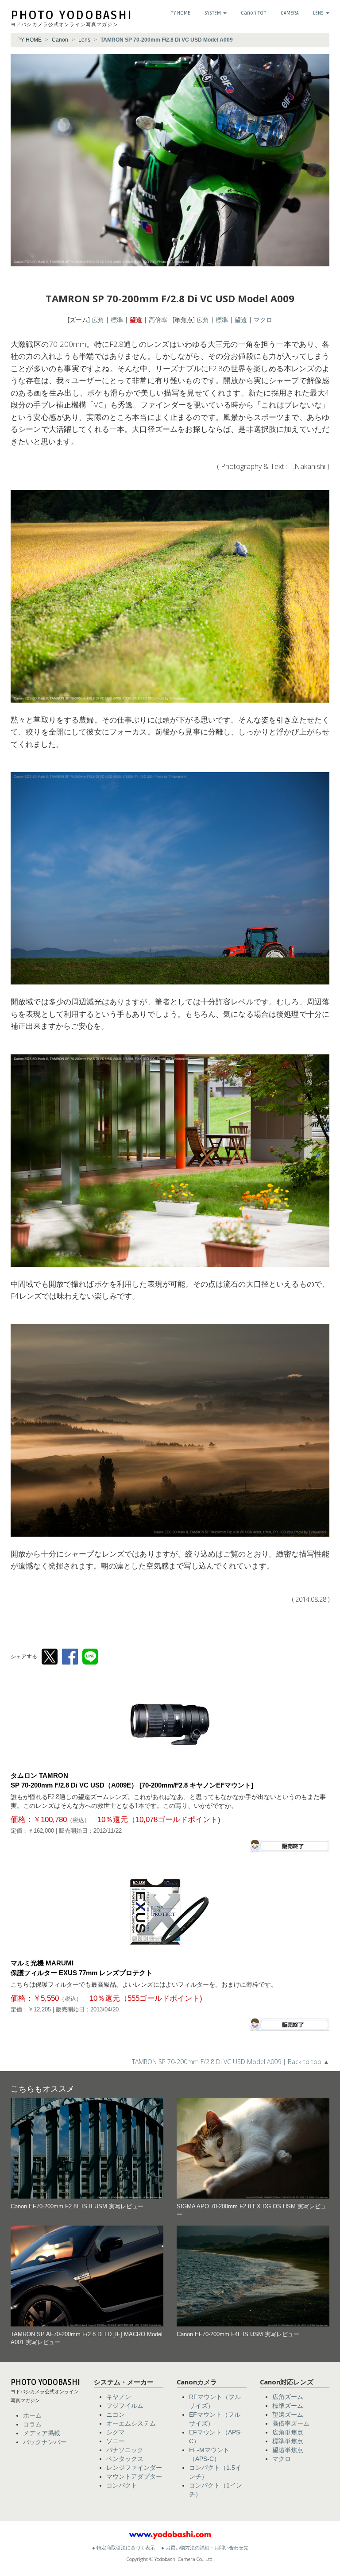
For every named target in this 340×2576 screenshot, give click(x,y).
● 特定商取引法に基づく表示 (124, 2548)
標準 (117, 320)
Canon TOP (254, 13)
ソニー (116, 2441)
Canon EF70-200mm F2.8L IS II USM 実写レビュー (77, 2207)
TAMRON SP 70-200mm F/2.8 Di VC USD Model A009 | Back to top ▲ (231, 2062)
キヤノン (119, 2397)
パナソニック (125, 2450)
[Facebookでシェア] (70, 1657)
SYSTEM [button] (213, 13)
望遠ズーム (288, 2415)
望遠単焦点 (288, 2450)
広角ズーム (288, 2397)
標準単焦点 (288, 2441)
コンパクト (122, 2485)
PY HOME (180, 13)
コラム (32, 2424)
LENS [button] (319, 13)
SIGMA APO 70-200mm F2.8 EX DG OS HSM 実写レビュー (251, 2211)
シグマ (116, 2432)
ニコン (116, 2415)
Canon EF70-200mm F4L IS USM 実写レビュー (238, 2334)
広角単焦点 (288, 2432)
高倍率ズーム (291, 2423)
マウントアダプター (134, 2476)
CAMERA (290, 13)
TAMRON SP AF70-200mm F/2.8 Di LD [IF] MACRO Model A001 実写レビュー (87, 2338)
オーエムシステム (131, 2423)
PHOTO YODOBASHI (72, 15)
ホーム (32, 2415)
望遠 (136, 320)
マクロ (263, 320)
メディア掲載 (42, 2433)
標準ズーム (288, 2406)
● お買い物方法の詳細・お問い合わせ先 (205, 2548)
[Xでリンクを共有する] (50, 1657)
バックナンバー (45, 2442)
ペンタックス (125, 2459)
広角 (98, 320)
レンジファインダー (134, 2468)
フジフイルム (125, 2406)
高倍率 (158, 320)
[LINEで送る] (90, 1657)
